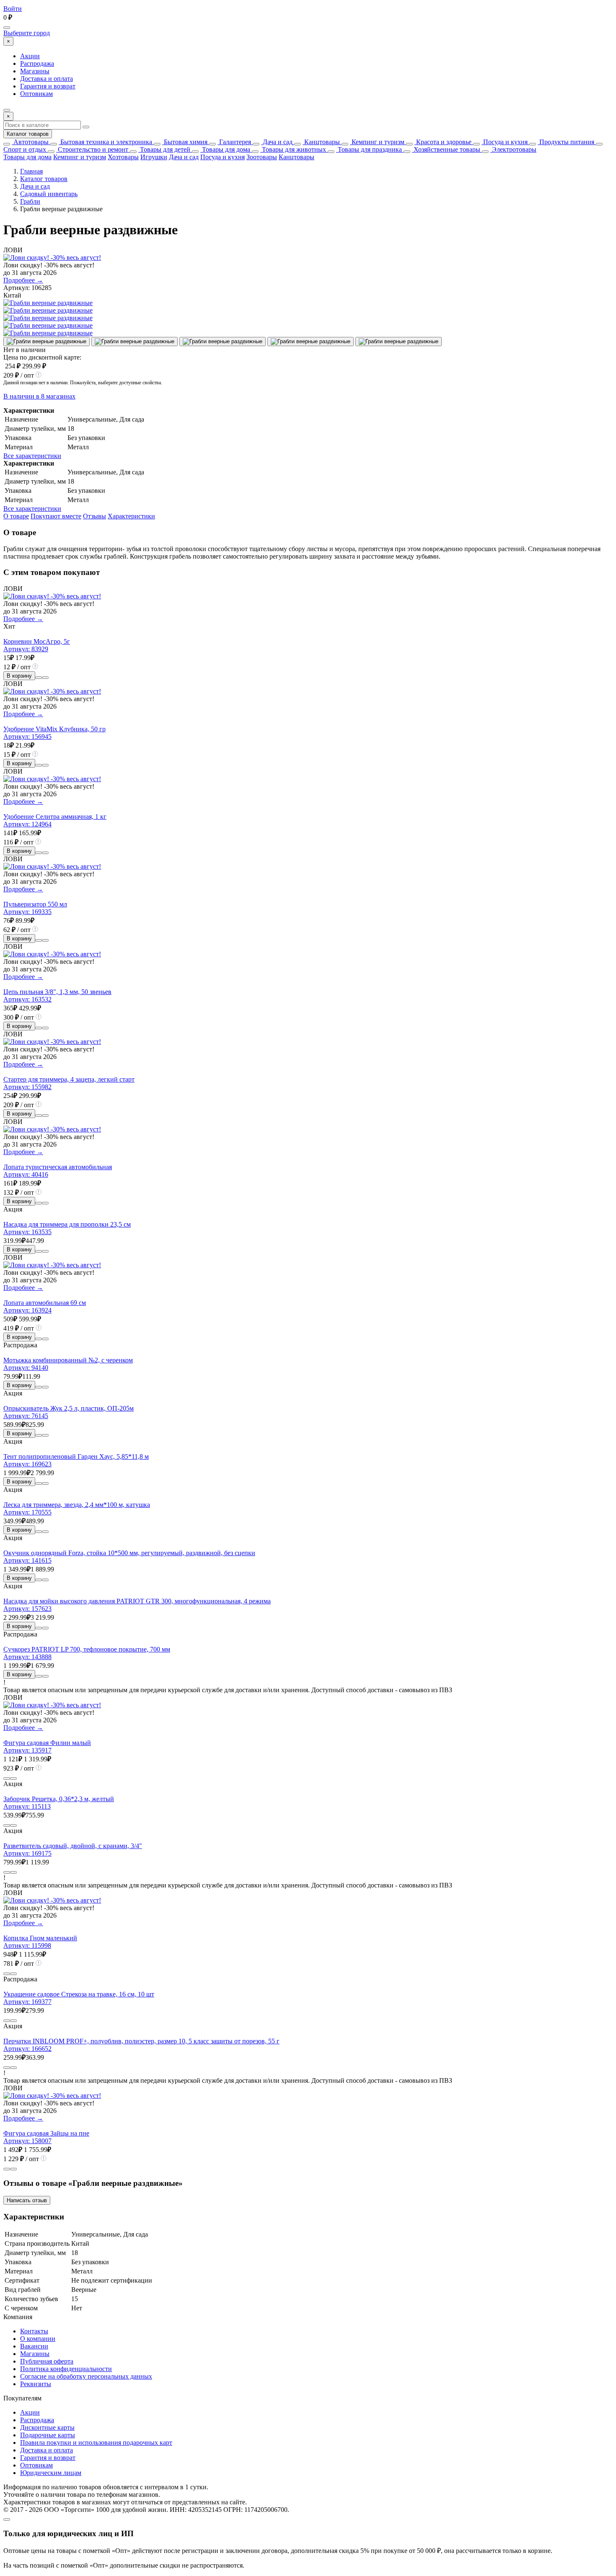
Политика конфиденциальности (66, 2369)
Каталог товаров (28, 134)
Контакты (34, 2331)
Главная (31, 171)
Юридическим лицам (51, 2473)
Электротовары (513, 149)
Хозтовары (123, 157)
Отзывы (94, 516)
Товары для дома (225, 149)
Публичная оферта (47, 2361)
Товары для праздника (369, 149)
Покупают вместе (56, 516)
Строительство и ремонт (92, 149)
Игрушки (154, 157)
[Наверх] (7, 2519)
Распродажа (37, 63)
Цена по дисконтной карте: (42, 357)
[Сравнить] (39, 678)
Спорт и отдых (25, 149)
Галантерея (234, 142)
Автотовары (30, 142)
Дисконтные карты (47, 2427)
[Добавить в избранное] (45, 678)
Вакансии (34, 2346)
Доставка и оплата (47, 79)
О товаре (16, 516)
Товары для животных (293, 149)
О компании (38, 2339)
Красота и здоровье (443, 142)
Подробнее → (23, 280)
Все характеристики (32, 456)
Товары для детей (164, 149)
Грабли (30, 201)
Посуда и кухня (505, 142)
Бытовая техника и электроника (105, 142)
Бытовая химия (185, 142)
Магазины (35, 71)
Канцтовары (321, 142)
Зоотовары (262, 157)
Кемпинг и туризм (377, 142)
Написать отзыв (27, 2200)
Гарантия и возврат (48, 86)
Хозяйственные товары (446, 149)
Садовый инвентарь (49, 194)
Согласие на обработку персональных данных (86, 2376)
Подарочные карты (48, 2435)
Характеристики (131, 516)
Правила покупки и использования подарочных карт (96, 2443)
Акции (30, 56)
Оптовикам (36, 94)
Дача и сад (277, 142)
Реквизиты (36, 2384)
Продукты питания (566, 142)
